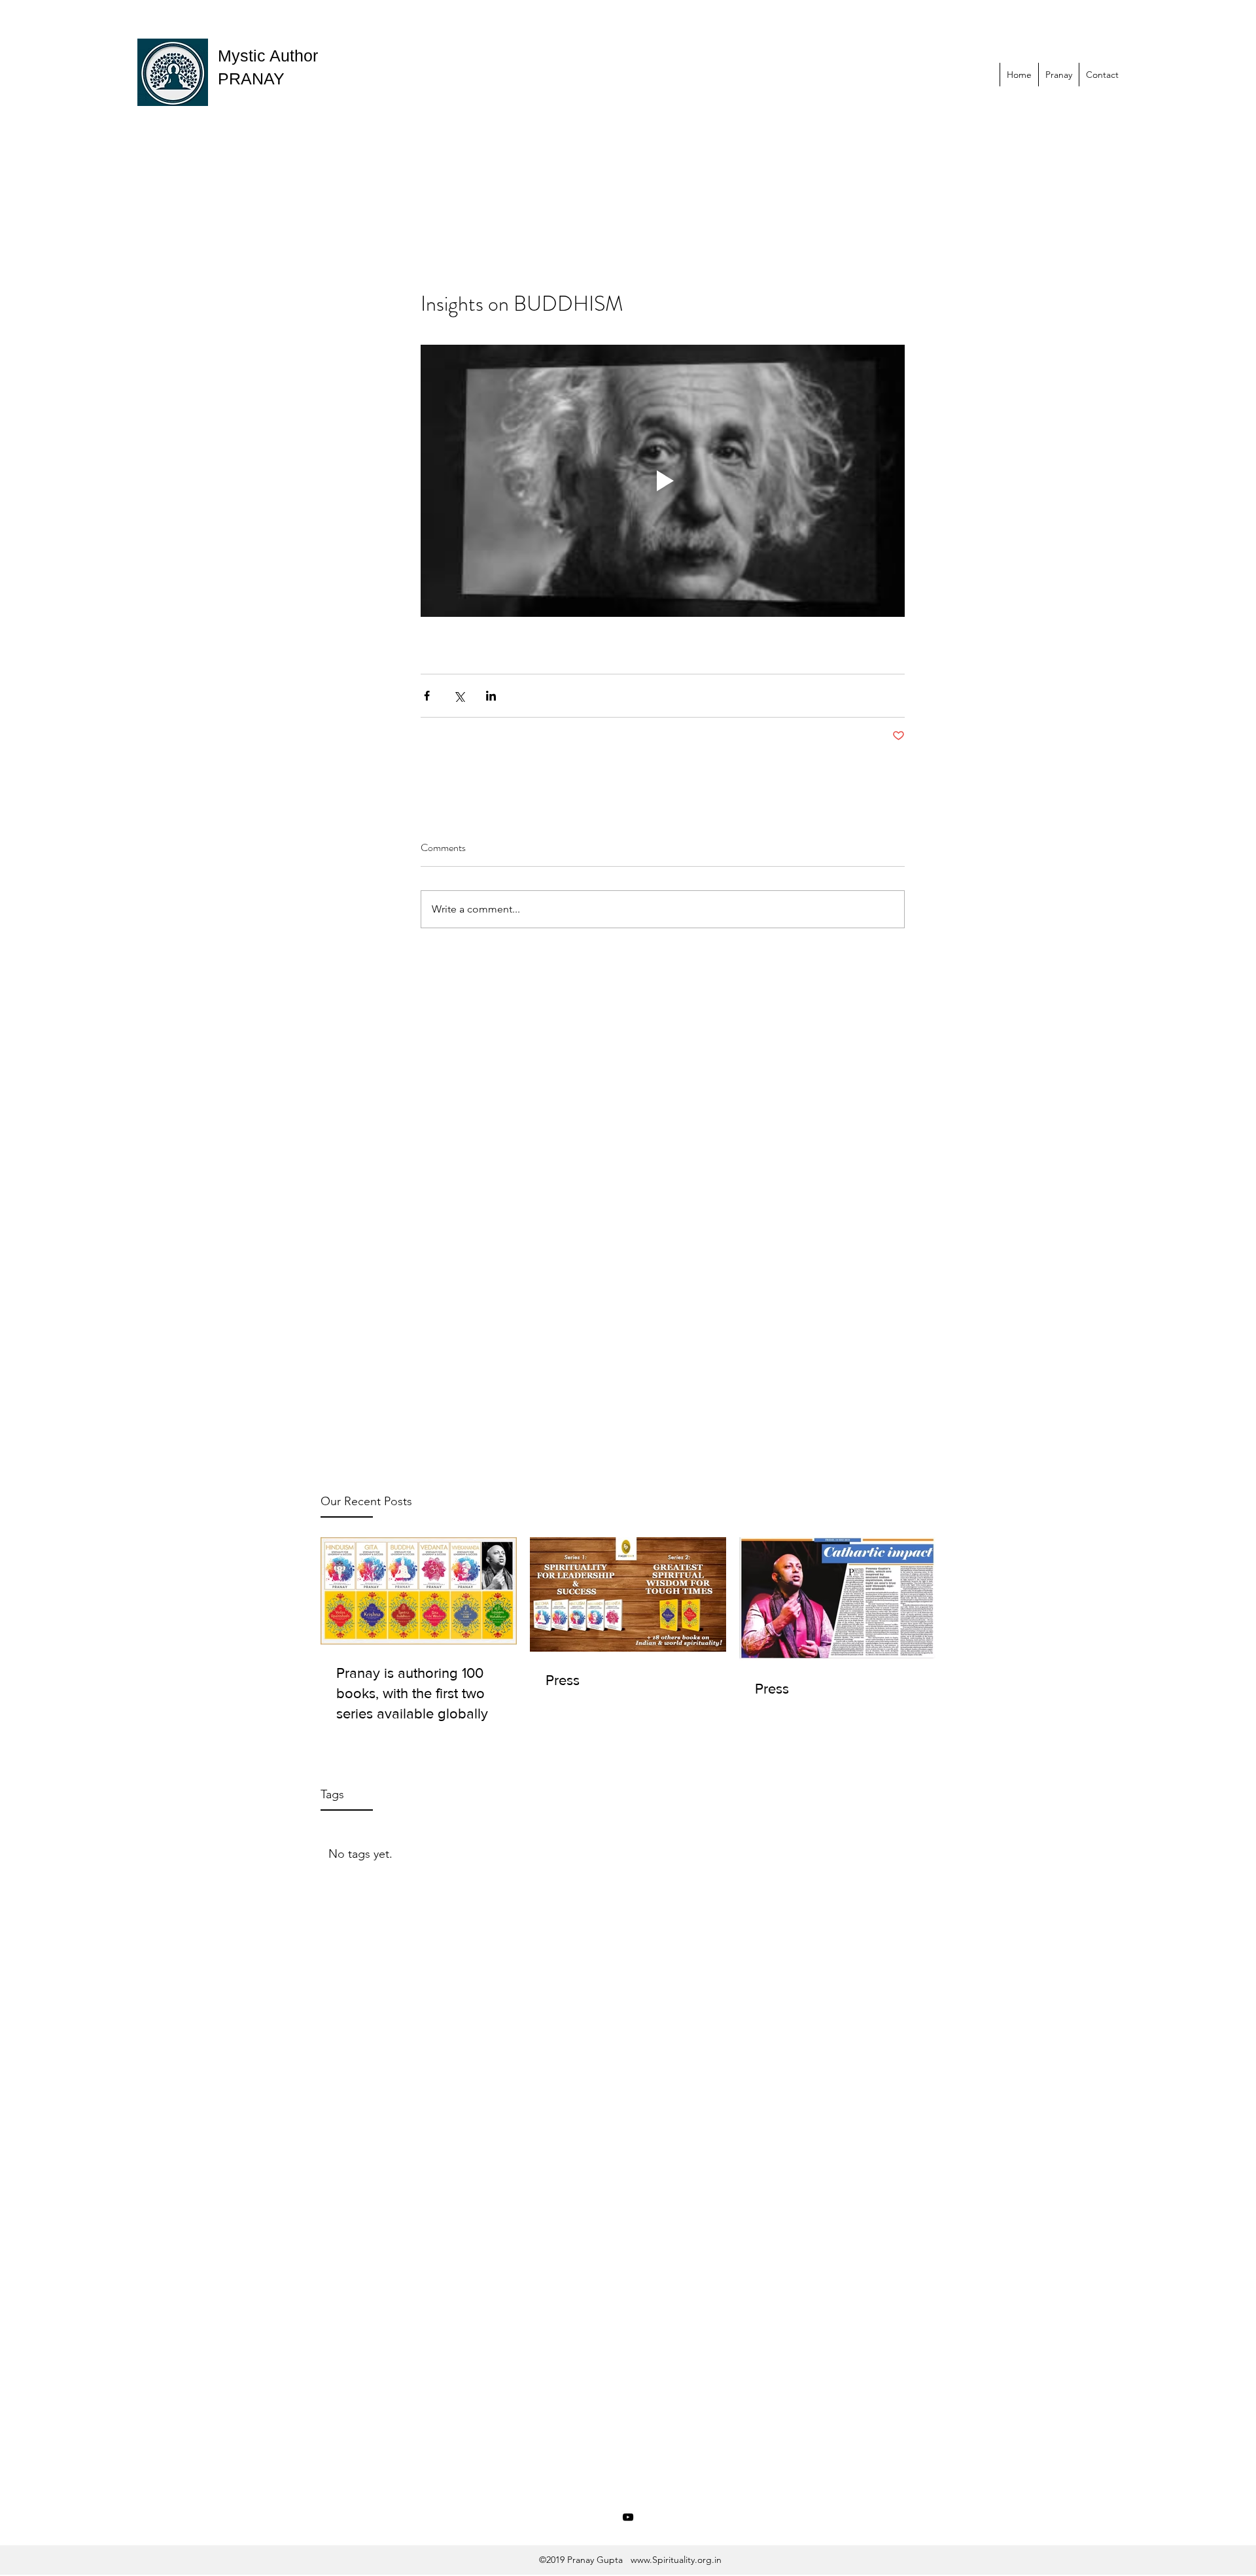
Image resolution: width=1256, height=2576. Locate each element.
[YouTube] (628, 2517)
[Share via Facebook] (427, 696)
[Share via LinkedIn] (491, 696)
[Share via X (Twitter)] (459, 696)
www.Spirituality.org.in (676, 2560)
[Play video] (663, 481)
